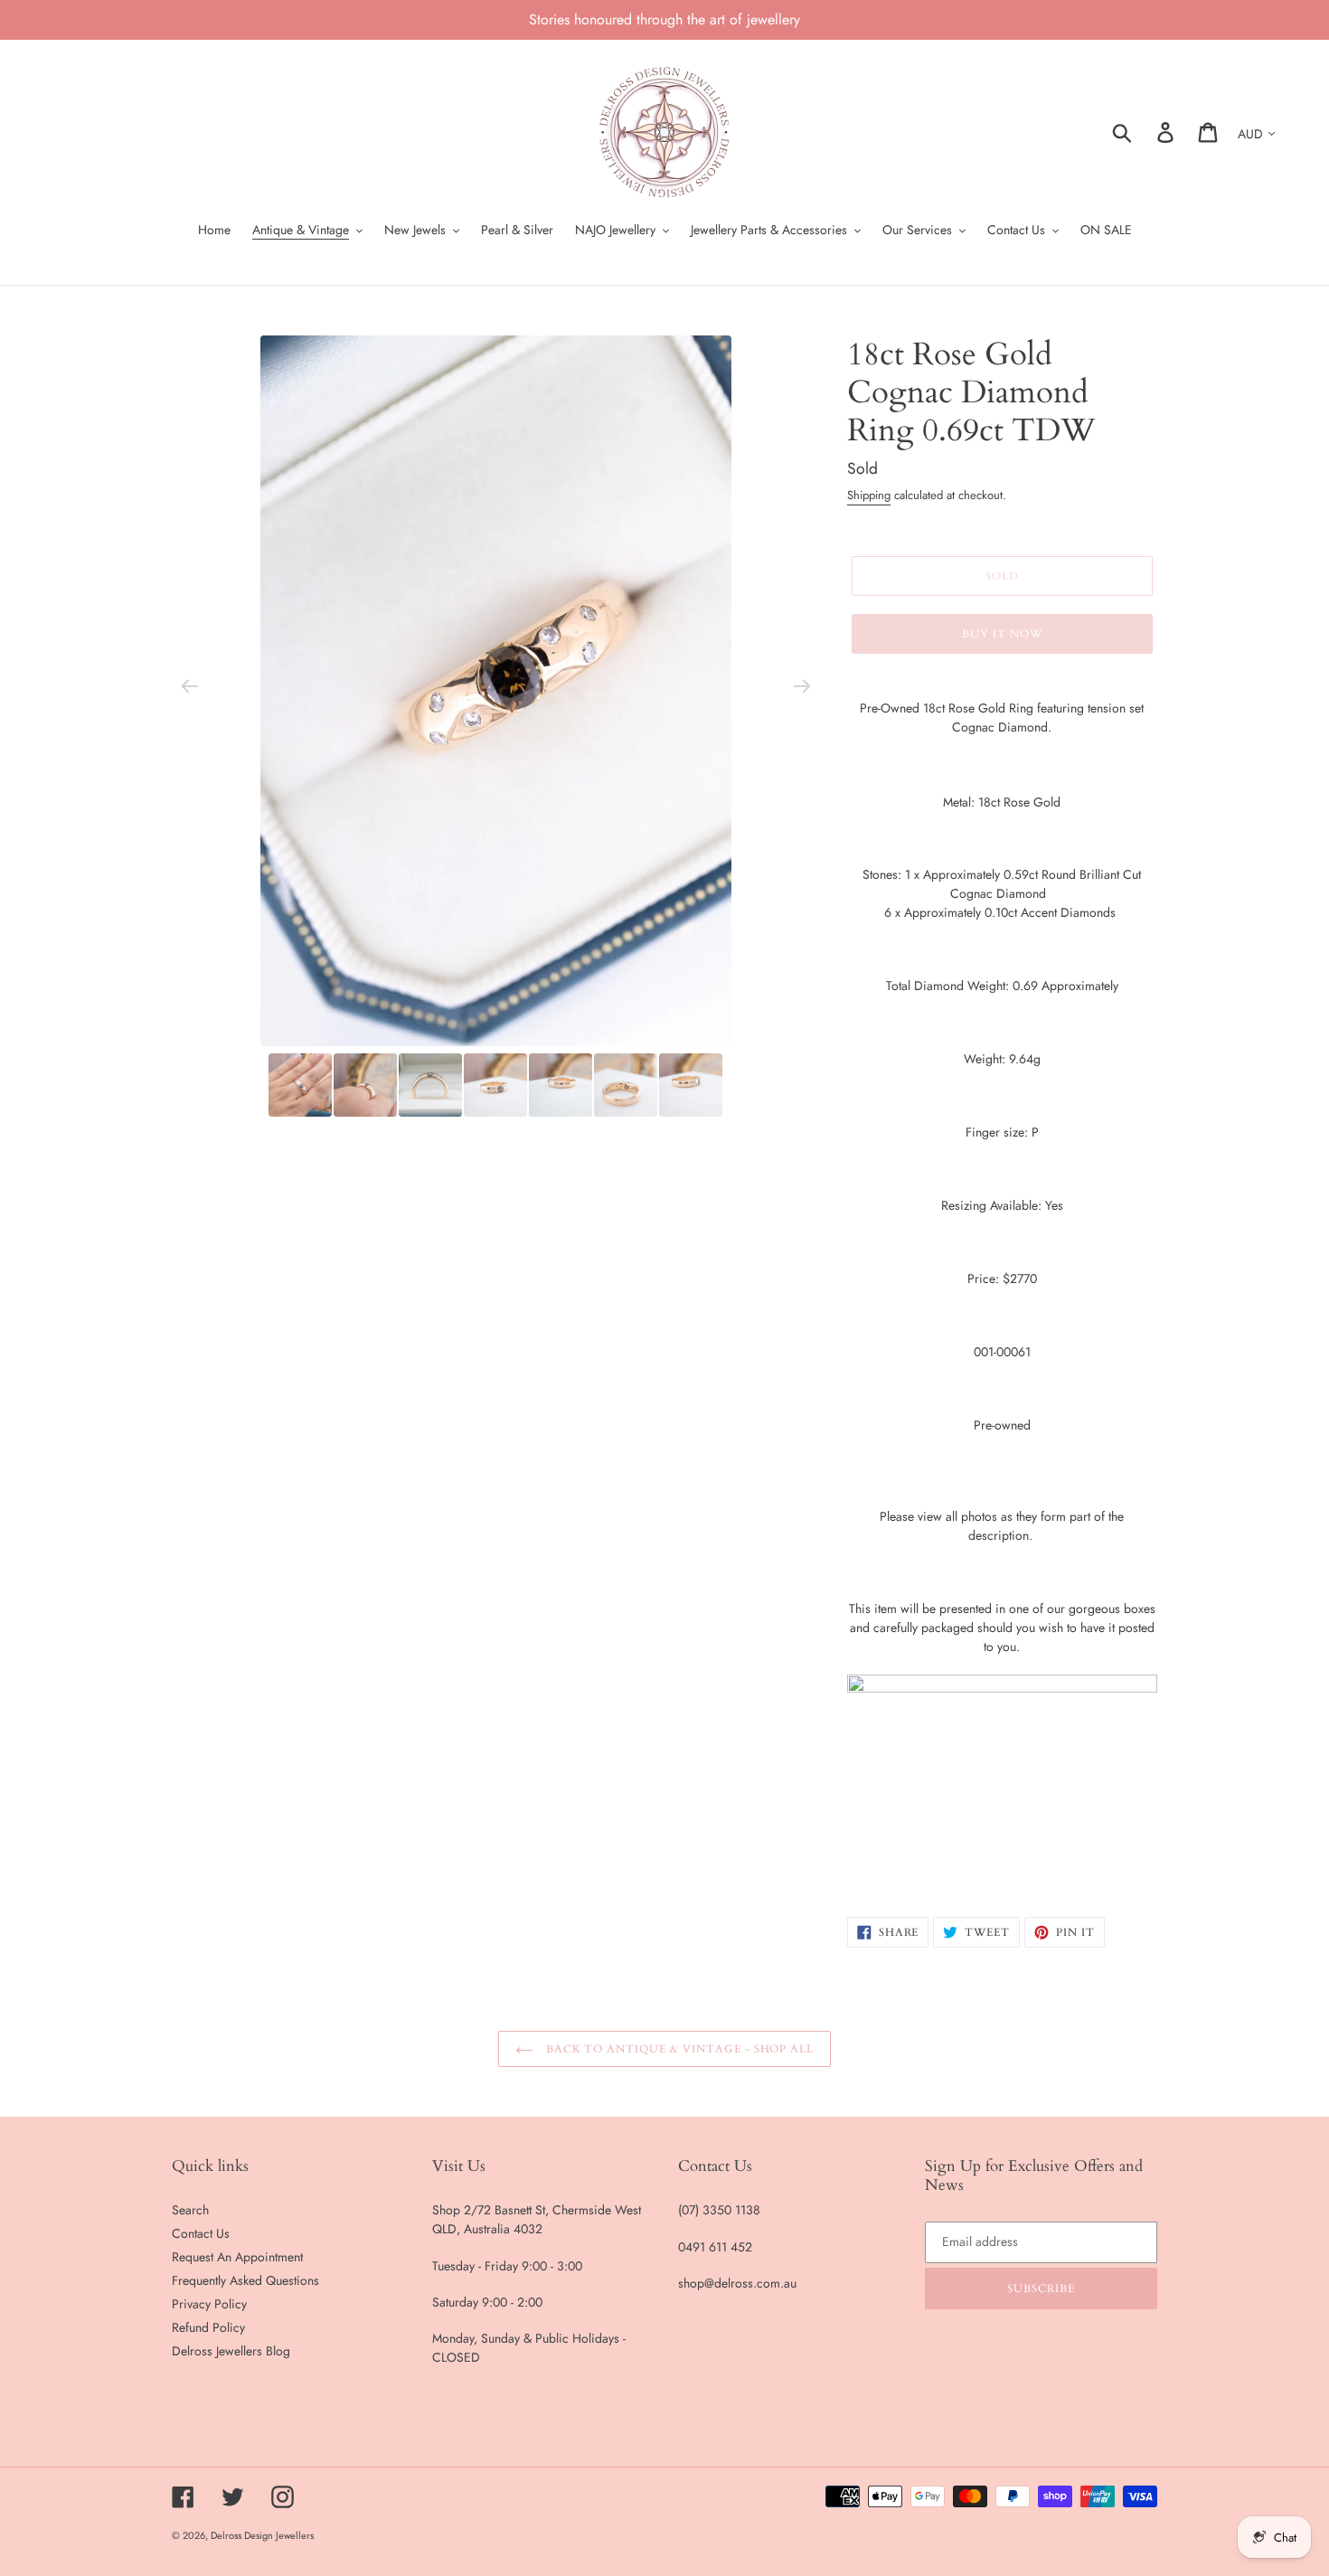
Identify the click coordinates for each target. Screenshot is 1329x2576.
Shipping (869, 495)
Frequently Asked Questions (245, 2280)
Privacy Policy (209, 2304)
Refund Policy (208, 2327)
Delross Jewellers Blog (231, 2351)
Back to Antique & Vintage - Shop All (679, 2049)
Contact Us (201, 2233)
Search (190, 2210)
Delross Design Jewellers (262, 2535)
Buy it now (1002, 634)
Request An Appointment (237, 2257)
